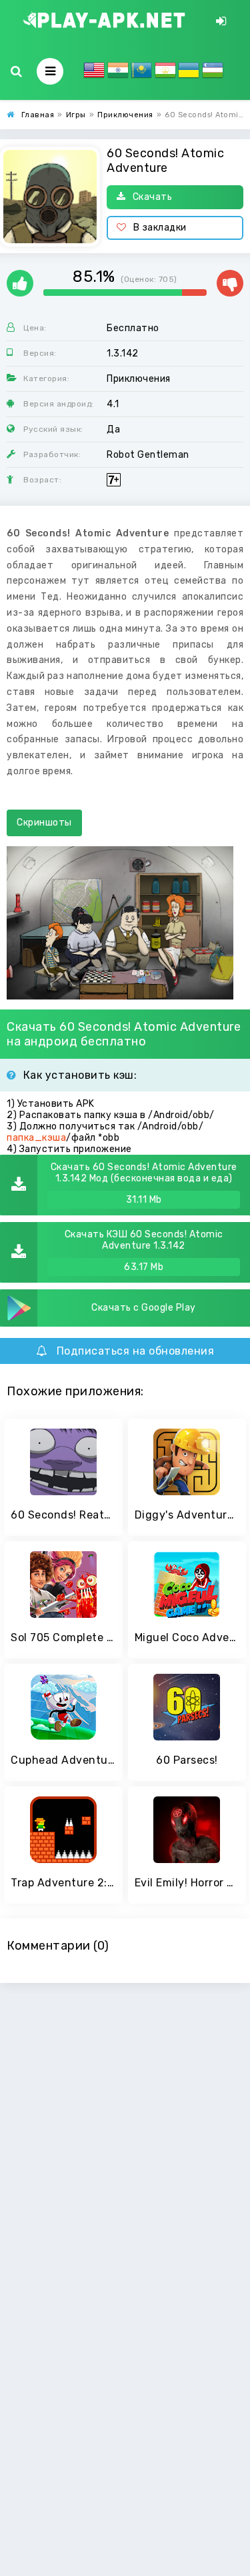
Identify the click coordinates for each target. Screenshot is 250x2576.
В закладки (160, 228)
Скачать (153, 197)
